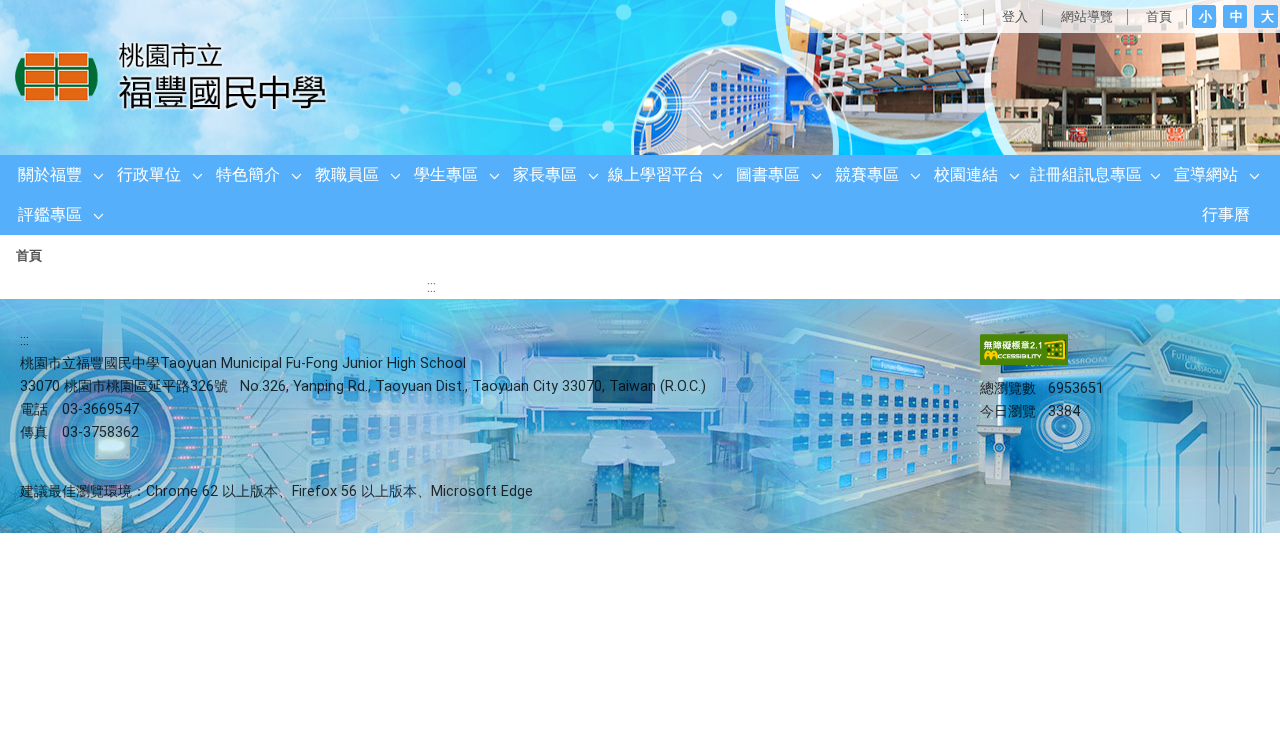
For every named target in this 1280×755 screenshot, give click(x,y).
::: (964, 16)
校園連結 (966, 174)
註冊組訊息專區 (1086, 174)
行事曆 (1226, 214)
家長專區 (545, 174)
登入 (1015, 16)
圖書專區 (768, 174)
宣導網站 (1206, 174)
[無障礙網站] (1024, 360)
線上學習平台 (656, 174)
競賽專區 (867, 174)
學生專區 (446, 174)
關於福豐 (50, 174)
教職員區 (347, 174)
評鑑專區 (50, 214)
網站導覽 (1087, 16)
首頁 (1159, 16)
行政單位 (149, 174)
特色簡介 (248, 174)
